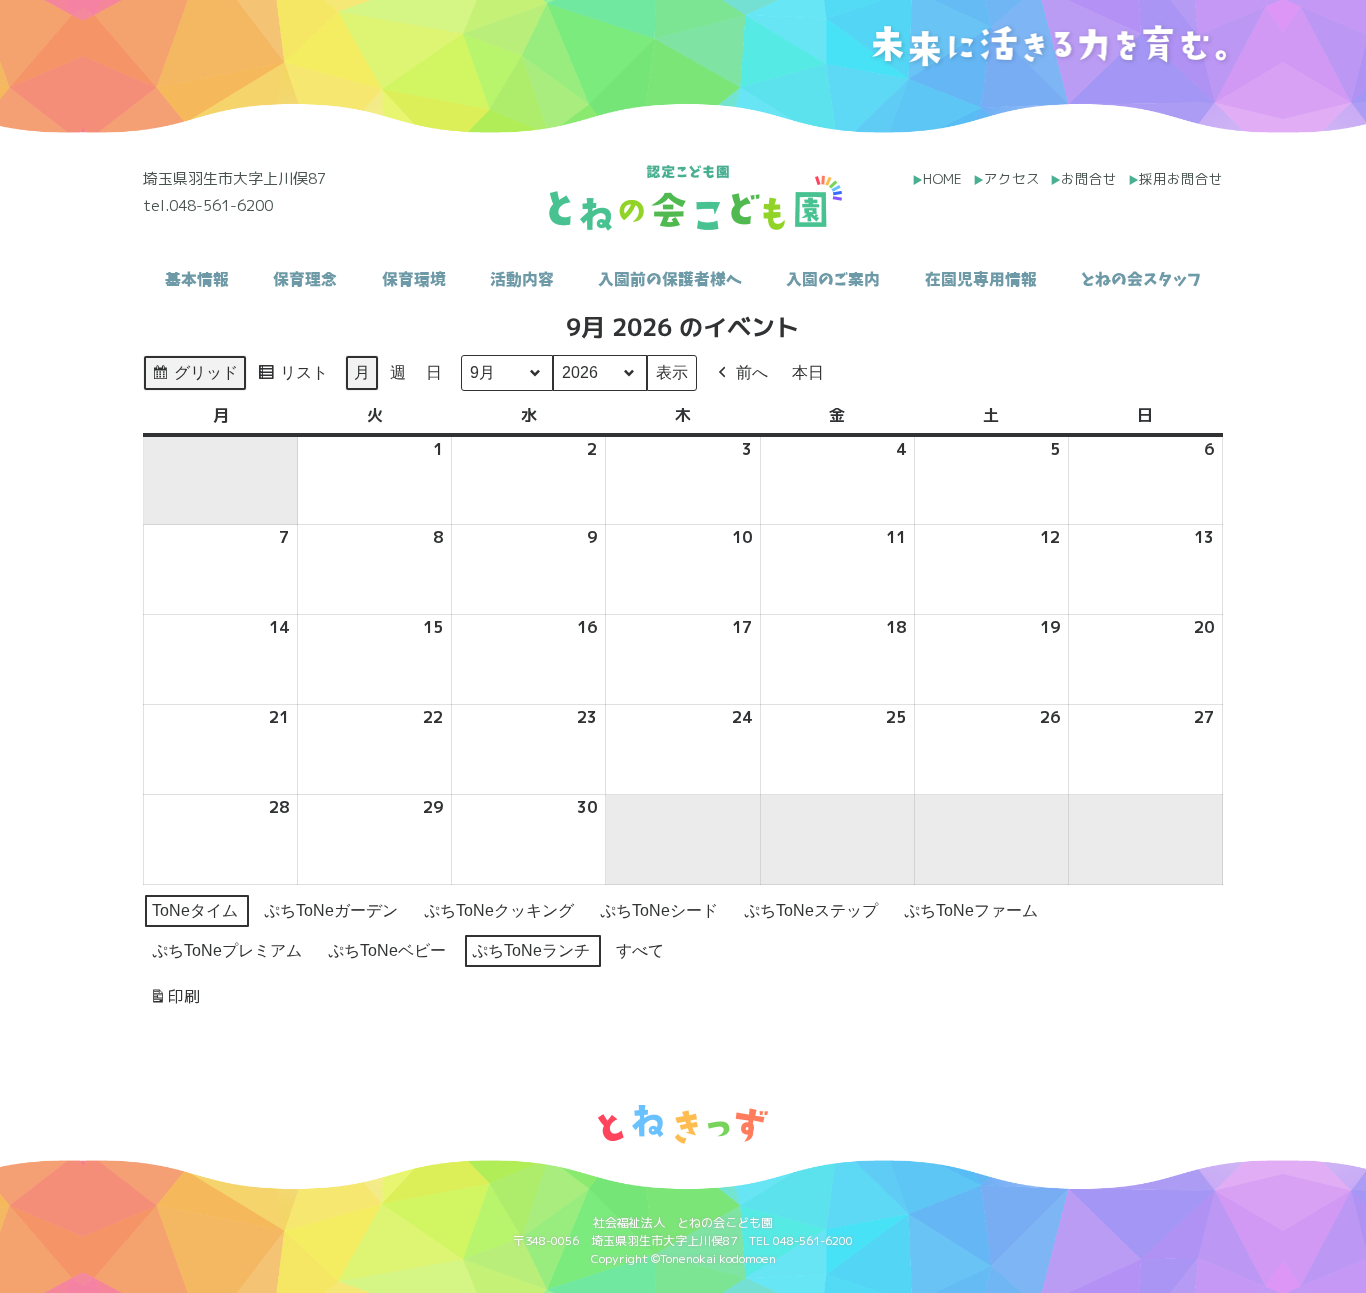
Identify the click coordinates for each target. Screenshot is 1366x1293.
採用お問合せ (1181, 178)
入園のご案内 (833, 109)
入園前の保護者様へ (670, 109)
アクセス (1012, 178)
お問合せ (1089, 178)
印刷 (174, 1001)
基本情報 (197, 109)
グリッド (194, 377)
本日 (808, 372)
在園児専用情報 (981, 109)
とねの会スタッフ (1141, 109)
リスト (292, 377)
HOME (942, 178)
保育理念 (305, 109)
